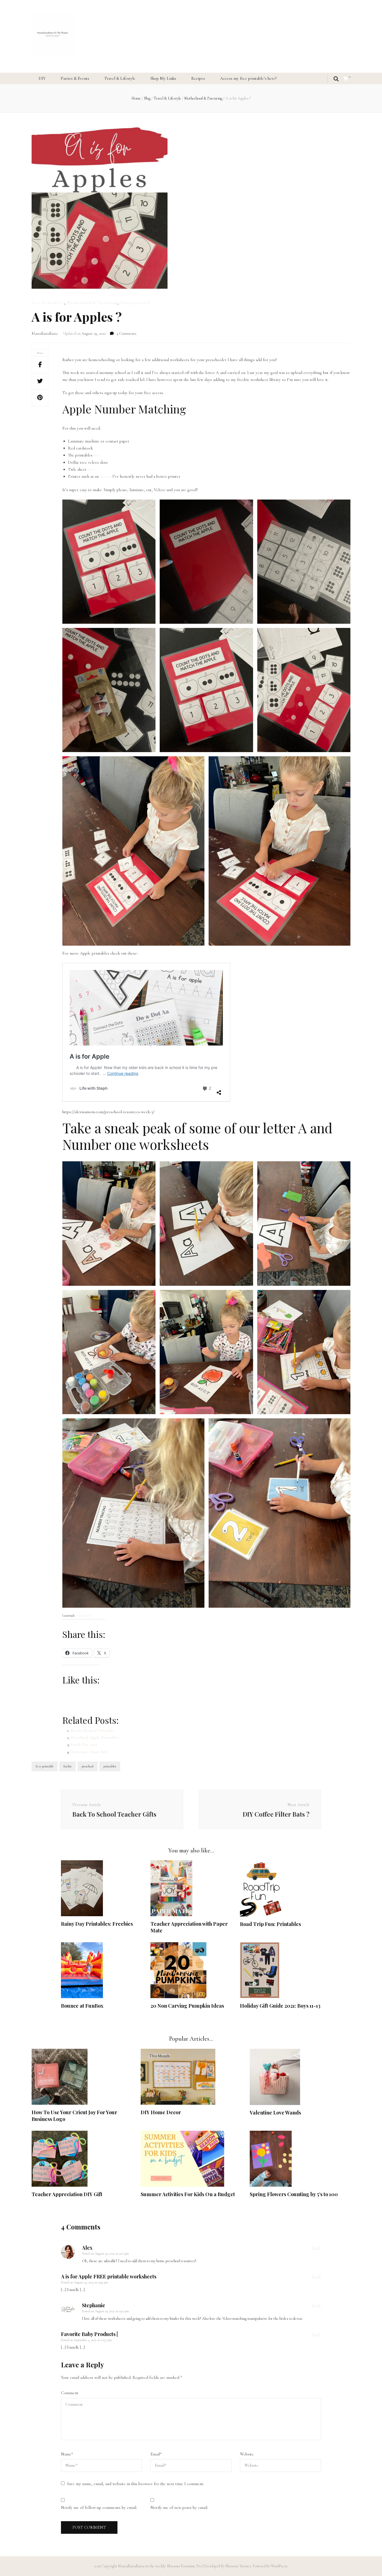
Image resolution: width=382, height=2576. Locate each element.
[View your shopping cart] (346, 79)
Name (67, 2454)
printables (110, 1766)
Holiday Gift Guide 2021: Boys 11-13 (280, 2006)
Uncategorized (135, 303)
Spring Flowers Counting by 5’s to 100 (294, 2194)
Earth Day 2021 (84, 1744)
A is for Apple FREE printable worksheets (109, 2276)
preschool (88, 1766)
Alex (87, 2248)
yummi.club (83, 1616)
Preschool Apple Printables (95, 1737)
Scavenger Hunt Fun (89, 1752)
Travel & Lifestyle (120, 78)
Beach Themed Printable (92, 1730)
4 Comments (126, 334)
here (97, 455)
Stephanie (94, 2305)
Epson (105, 476)
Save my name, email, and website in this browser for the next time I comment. (136, 2484)
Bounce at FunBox (82, 2006)
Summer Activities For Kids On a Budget (188, 2194)
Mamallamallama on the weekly (142, 2566)
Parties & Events (75, 78)
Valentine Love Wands (275, 2113)
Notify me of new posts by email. (179, 2507)
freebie (68, 1766)
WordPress (279, 2566)
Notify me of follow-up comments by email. (99, 2507)
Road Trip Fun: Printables (270, 1924)
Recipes (198, 78)
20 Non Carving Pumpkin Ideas (187, 2006)
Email (156, 2454)
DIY (42, 78)
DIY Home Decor (161, 2112)
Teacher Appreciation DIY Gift (67, 2194)
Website (247, 2454)
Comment (70, 2393)
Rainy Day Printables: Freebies (97, 1924)
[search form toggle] (336, 79)
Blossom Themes (238, 2566)
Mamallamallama (45, 334)
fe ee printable (45, 1766)
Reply (317, 2248)
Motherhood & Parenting (92, 303)
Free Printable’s (48, 303)
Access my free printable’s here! (248, 78)
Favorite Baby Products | (89, 2334)
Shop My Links (163, 78)
